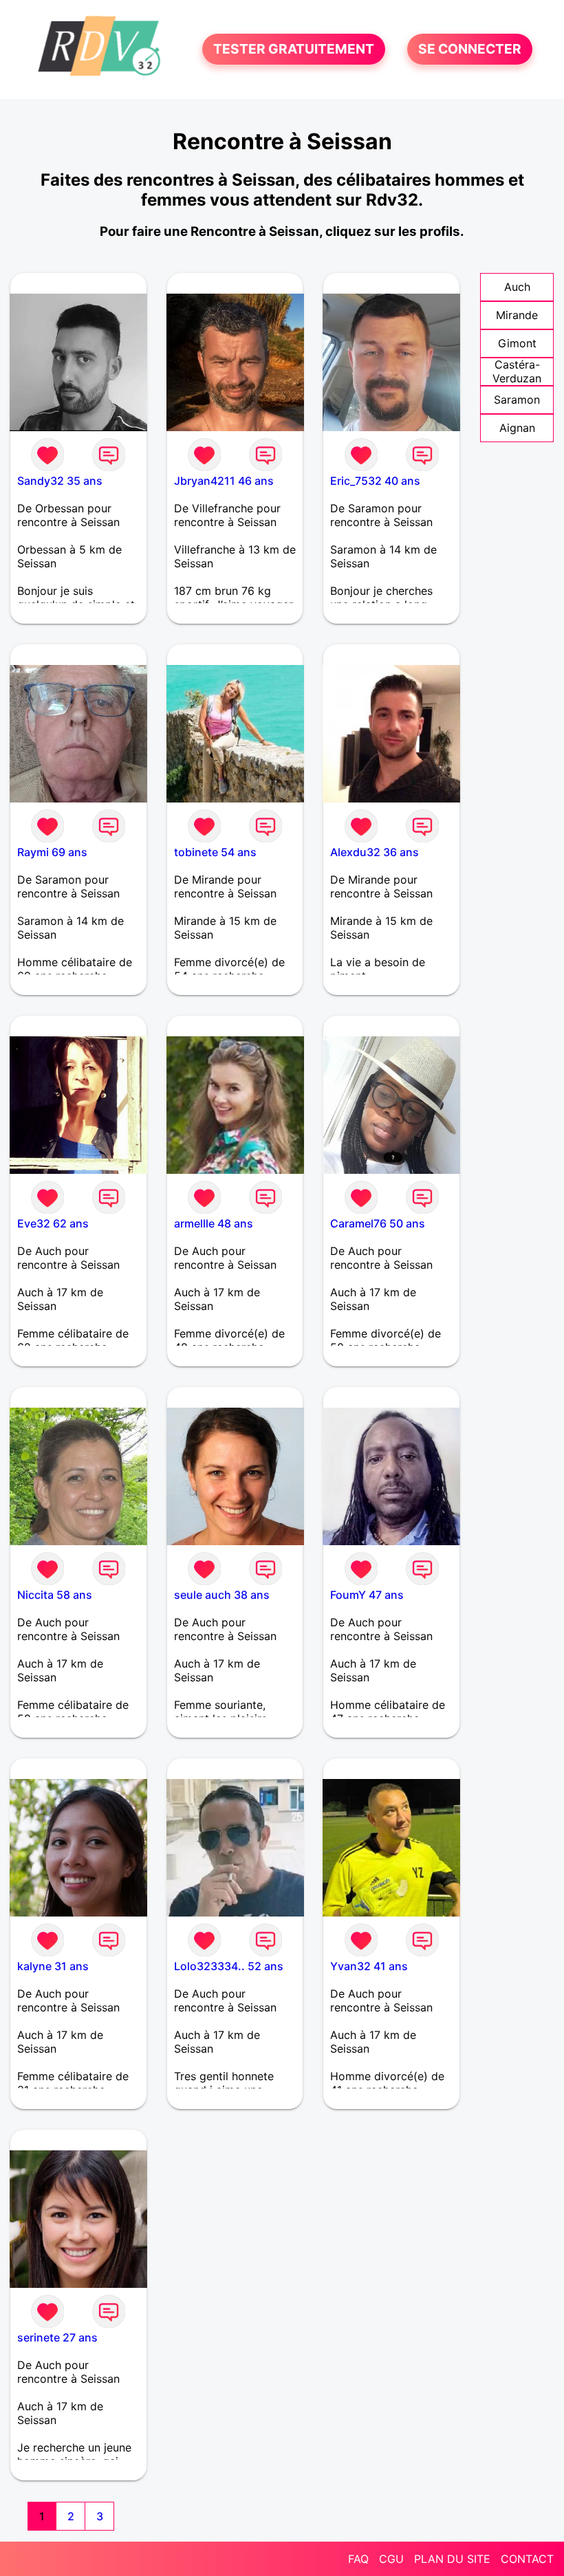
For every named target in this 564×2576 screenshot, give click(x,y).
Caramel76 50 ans (378, 1223)
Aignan (517, 428)
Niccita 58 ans (55, 1595)
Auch (517, 287)
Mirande (517, 315)
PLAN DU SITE (452, 2559)
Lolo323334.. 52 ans (229, 1966)
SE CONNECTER (470, 50)
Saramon (517, 400)
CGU (391, 2559)
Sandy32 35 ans (60, 481)
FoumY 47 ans (367, 1595)
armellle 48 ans (214, 1223)
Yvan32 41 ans (369, 1966)
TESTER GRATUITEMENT (294, 50)
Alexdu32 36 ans (375, 852)
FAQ (358, 2559)
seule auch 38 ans (222, 1595)
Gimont (517, 343)
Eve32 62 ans (53, 1223)
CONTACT (527, 2559)
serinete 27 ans (57, 2337)
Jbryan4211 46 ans (224, 481)
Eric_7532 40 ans (375, 481)
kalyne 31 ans (53, 1966)
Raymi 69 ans (52, 852)
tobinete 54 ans (215, 852)
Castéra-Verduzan (517, 371)
